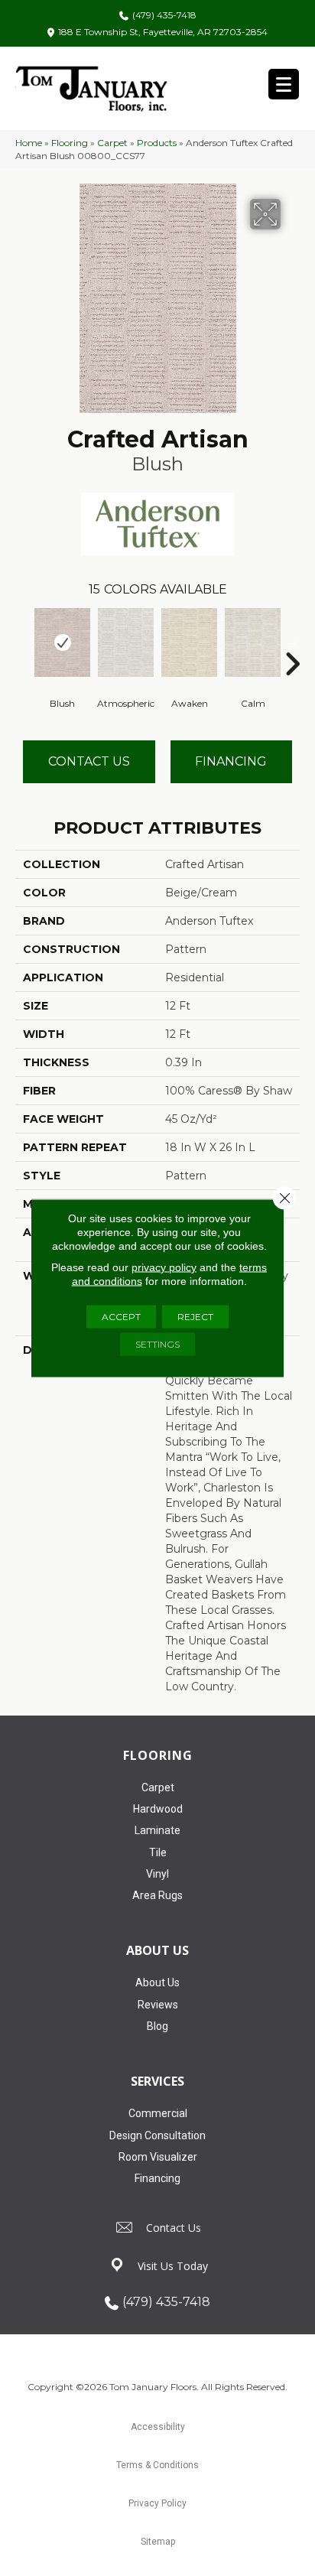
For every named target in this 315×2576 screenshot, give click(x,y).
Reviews (158, 2005)
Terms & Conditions (157, 2465)
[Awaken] (189, 642)
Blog (157, 2026)
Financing (157, 2178)
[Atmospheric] (126, 642)
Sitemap (158, 2542)
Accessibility (158, 2427)
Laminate (157, 1830)
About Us (157, 1982)
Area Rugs (157, 1895)
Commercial (158, 2113)
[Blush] (62, 642)
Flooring (70, 143)
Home (29, 143)
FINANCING (231, 761)
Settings (157, 1344)
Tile (158, 1852)
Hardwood (158, 1809)
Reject (195, 1317)
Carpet (112, 143)
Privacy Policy (157, 2503)
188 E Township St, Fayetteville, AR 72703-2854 (163, 32)
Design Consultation (157, 2135)
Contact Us (89, 761)
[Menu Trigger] (284, 84)
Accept (121, 1317)
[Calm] (253, 642)
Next (292, 641)
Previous (23, 641)
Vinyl (157, 1874)
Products (157, 143)
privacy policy (164, 1267)
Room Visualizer (158, 2157)
